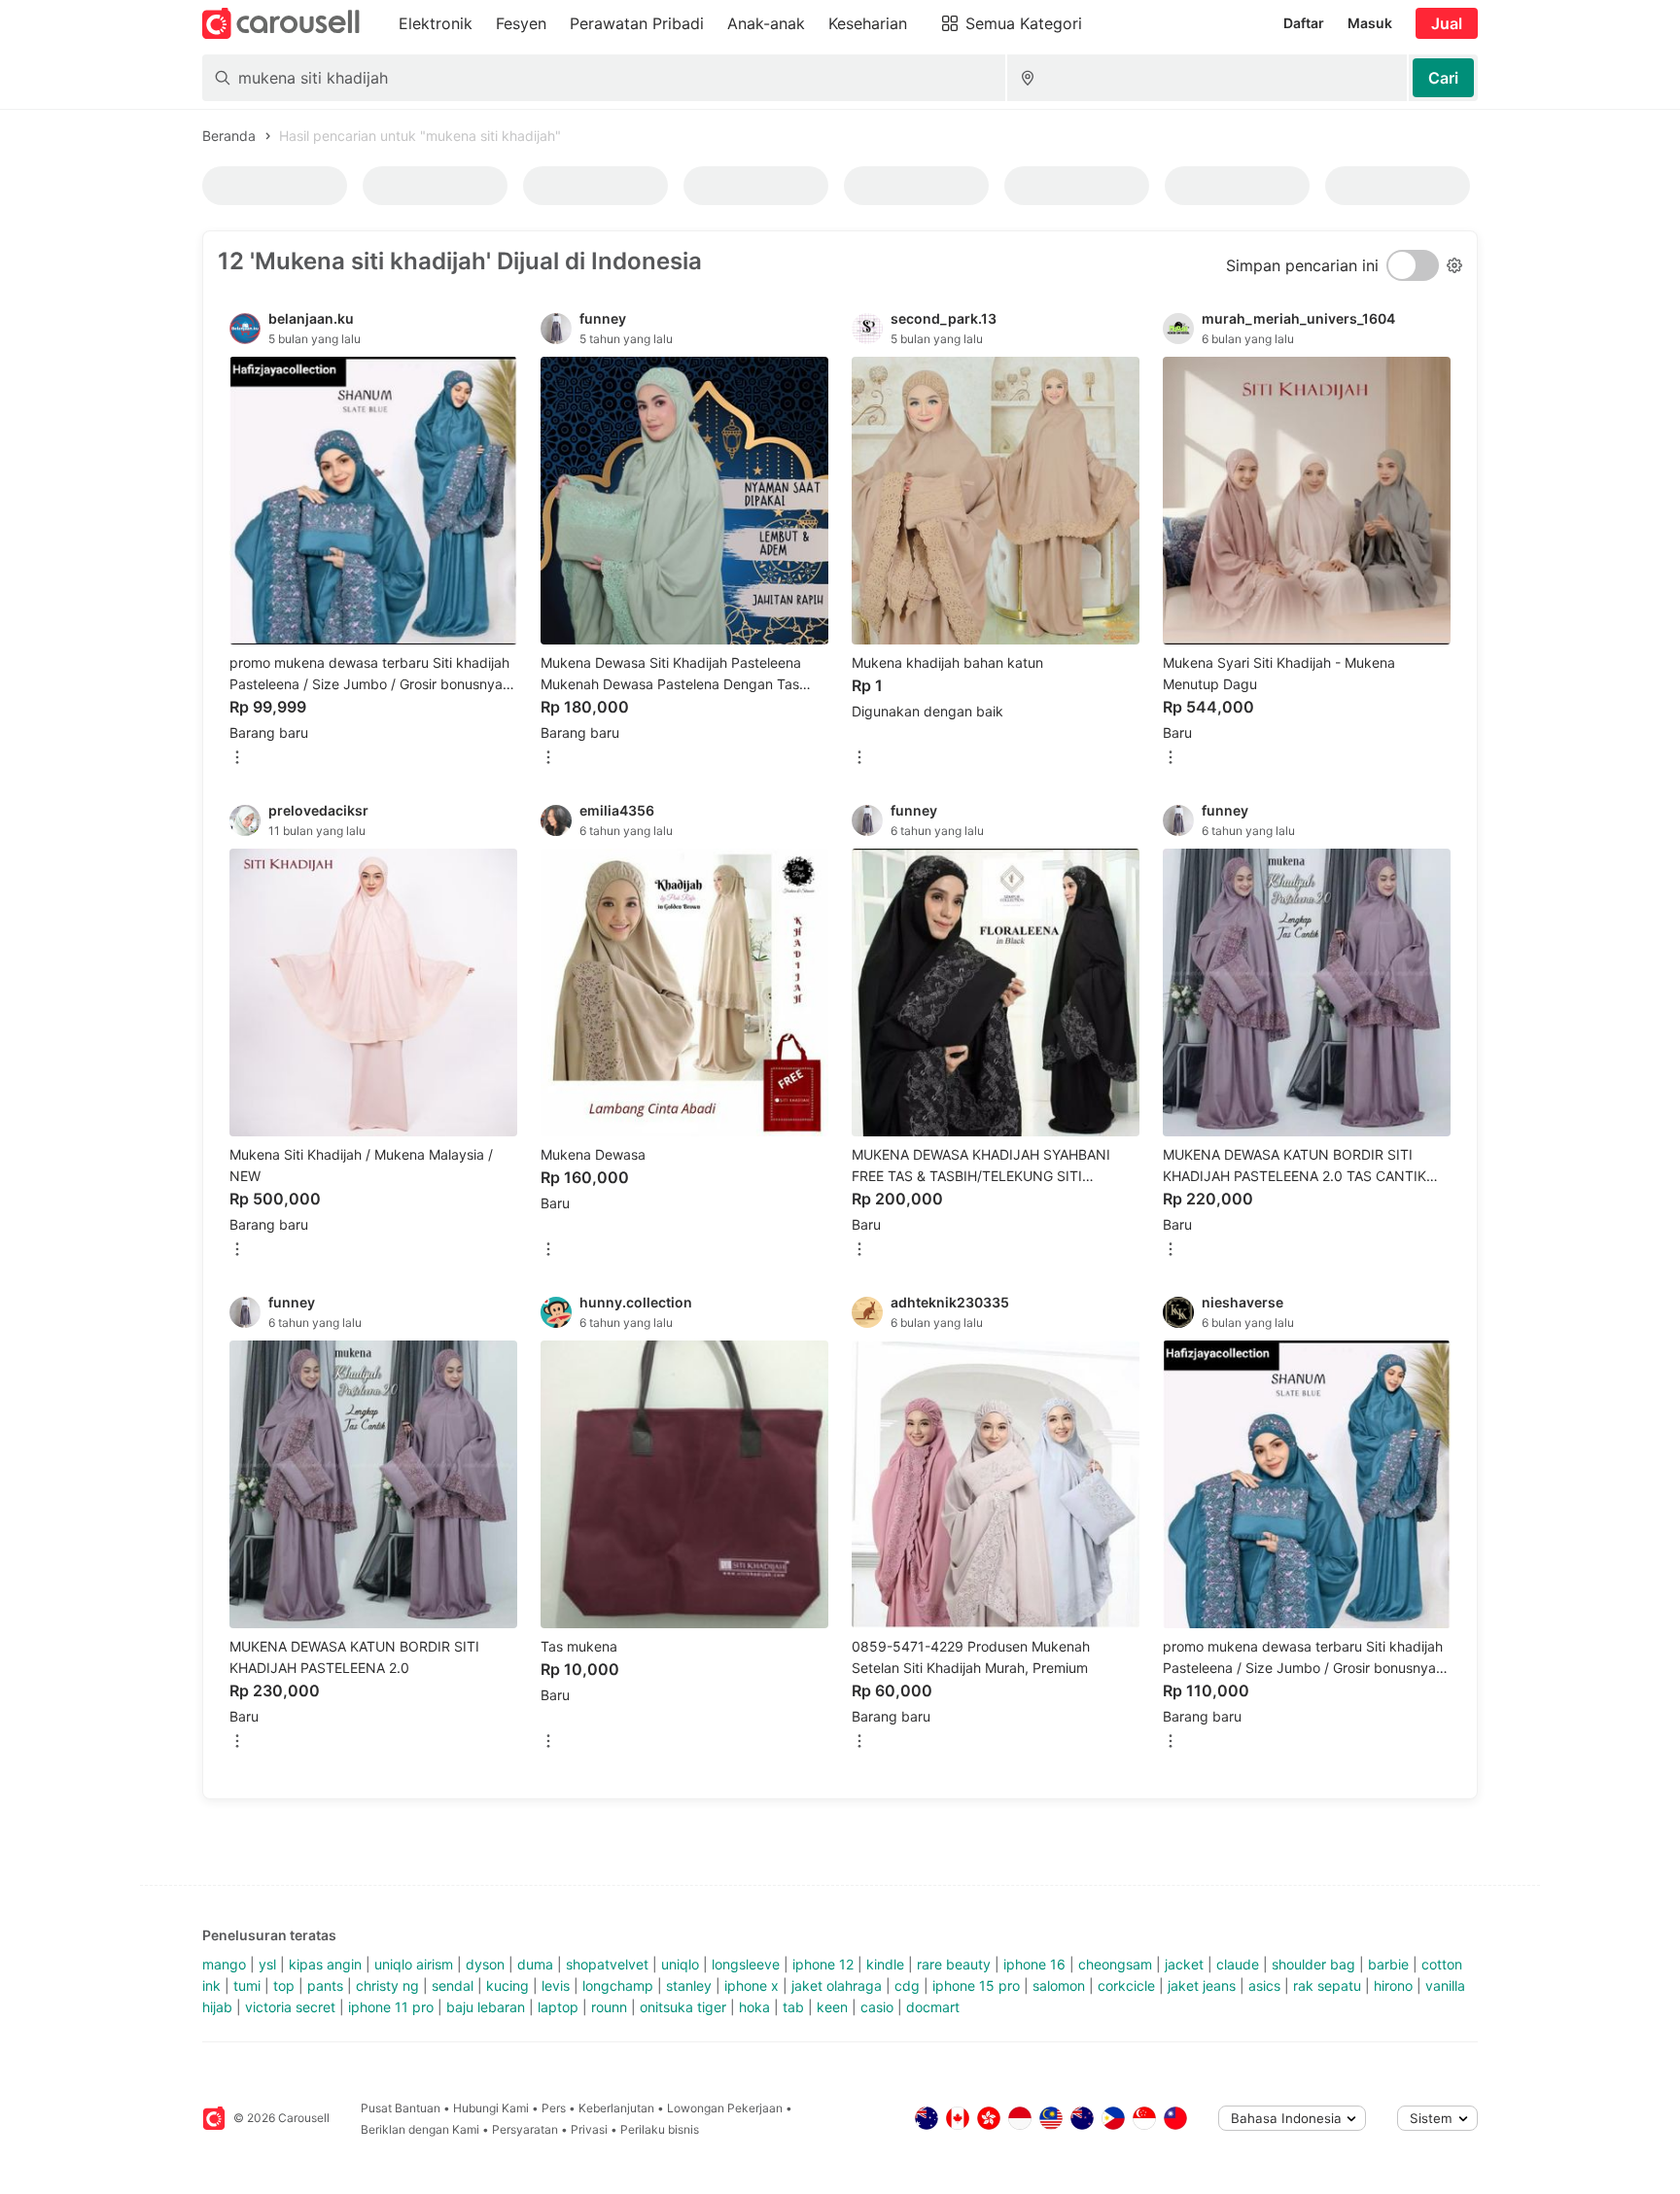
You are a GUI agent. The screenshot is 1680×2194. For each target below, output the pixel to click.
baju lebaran (486, 2007)
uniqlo (680, 1964)
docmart (933, 2007)
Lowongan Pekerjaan (725, 2108)
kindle (885, 1964)
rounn (609, 2007)
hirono (1393, 1985)
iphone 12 (823, 1964)
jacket (1184, 1964)
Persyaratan (525, 2129)
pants (325, 1985)
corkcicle (1126, 1985)
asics (1264, 1985)
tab (793, 2007)
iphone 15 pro (976, 1985)
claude (1238, 1964)
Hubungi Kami (491, 2108)
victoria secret (290, 2007)
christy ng (387, 1985)
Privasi (589, 2129)
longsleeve (746, 1964)
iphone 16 (1034, 1964)
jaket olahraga (837, 1985)
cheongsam (1115, 1964)
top (284, 1985)
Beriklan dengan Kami (420, 2129)
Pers (554, 2108)
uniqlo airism (414, 1964)
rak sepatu (1327, 1985)
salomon (1059, 1985)
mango (224, 1964)
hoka (754, 2007)
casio (877, 2007)
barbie (1388, 1964)
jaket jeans (1202, 1985)
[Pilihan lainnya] (237, 759)
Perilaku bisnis (660, 2129)
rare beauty (954, 1964)
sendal (453, 1985)
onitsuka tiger (683, 2007)
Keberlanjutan (616, 2108)
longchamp (618, 1985)
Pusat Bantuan (401, 2108)
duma (535, 1964)
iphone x (752, 1985)
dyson (485, 1964)
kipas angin (325, 1964)
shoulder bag (1313, 1964)
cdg (907, 1985)
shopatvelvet (607, 1964)
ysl (267, 1964)
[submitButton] (1443, 78)
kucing (507, 1985)
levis (556, 1985)
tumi (247, 1985)
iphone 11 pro (391, 2007)
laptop (558, 2007)
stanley (689, 1985)
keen (832, 2007)
